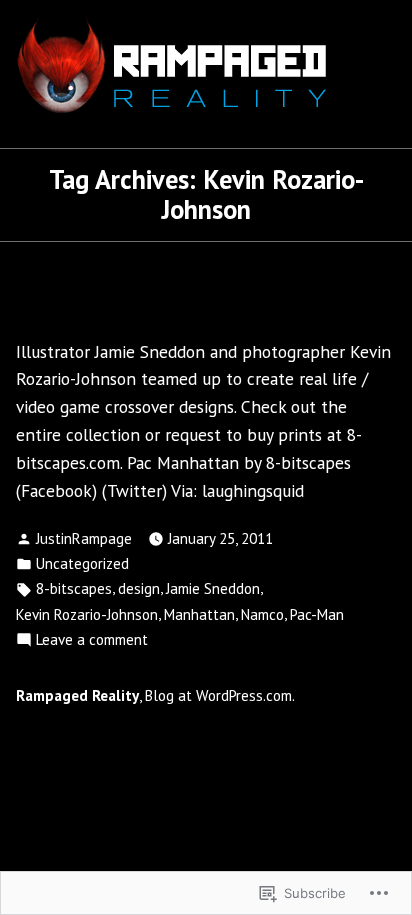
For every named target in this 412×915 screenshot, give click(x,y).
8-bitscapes (74, 588)
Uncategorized (82, 563)
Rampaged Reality (77, 695)
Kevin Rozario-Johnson (87, 614)
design (139, 588)
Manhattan (199, 614)
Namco (262, 614)
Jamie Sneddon (213, 588)
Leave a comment (92, 639)
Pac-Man (317, 614)
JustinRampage (84, 538)
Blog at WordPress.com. (220, 695)
